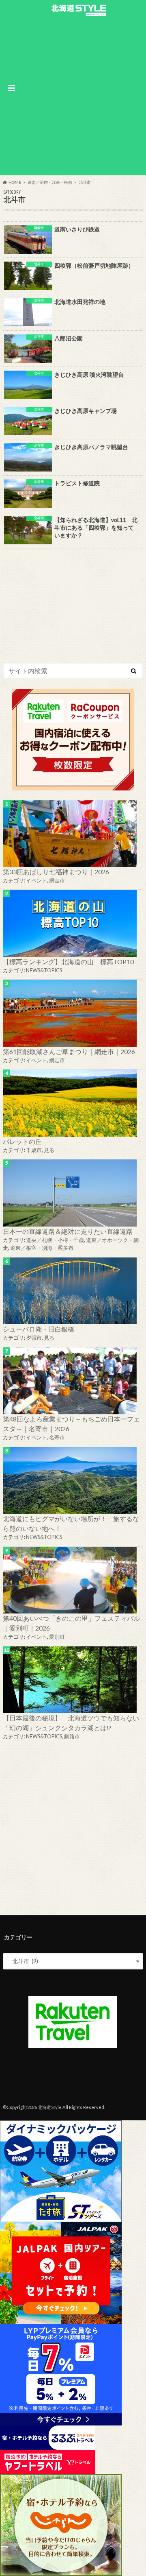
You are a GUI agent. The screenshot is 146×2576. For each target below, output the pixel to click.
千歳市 (34, 1150)
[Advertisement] (73, 95)
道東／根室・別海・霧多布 (42, 1248)
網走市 (57, 880)
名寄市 (57, 1437)
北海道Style (50, 2107)
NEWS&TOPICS (44, 970)
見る (49, 1150)
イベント (36, 880)
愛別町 (57, 1637)
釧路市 (72, 1736)
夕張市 (34, 1338)
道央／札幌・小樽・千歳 (55, 1240)
